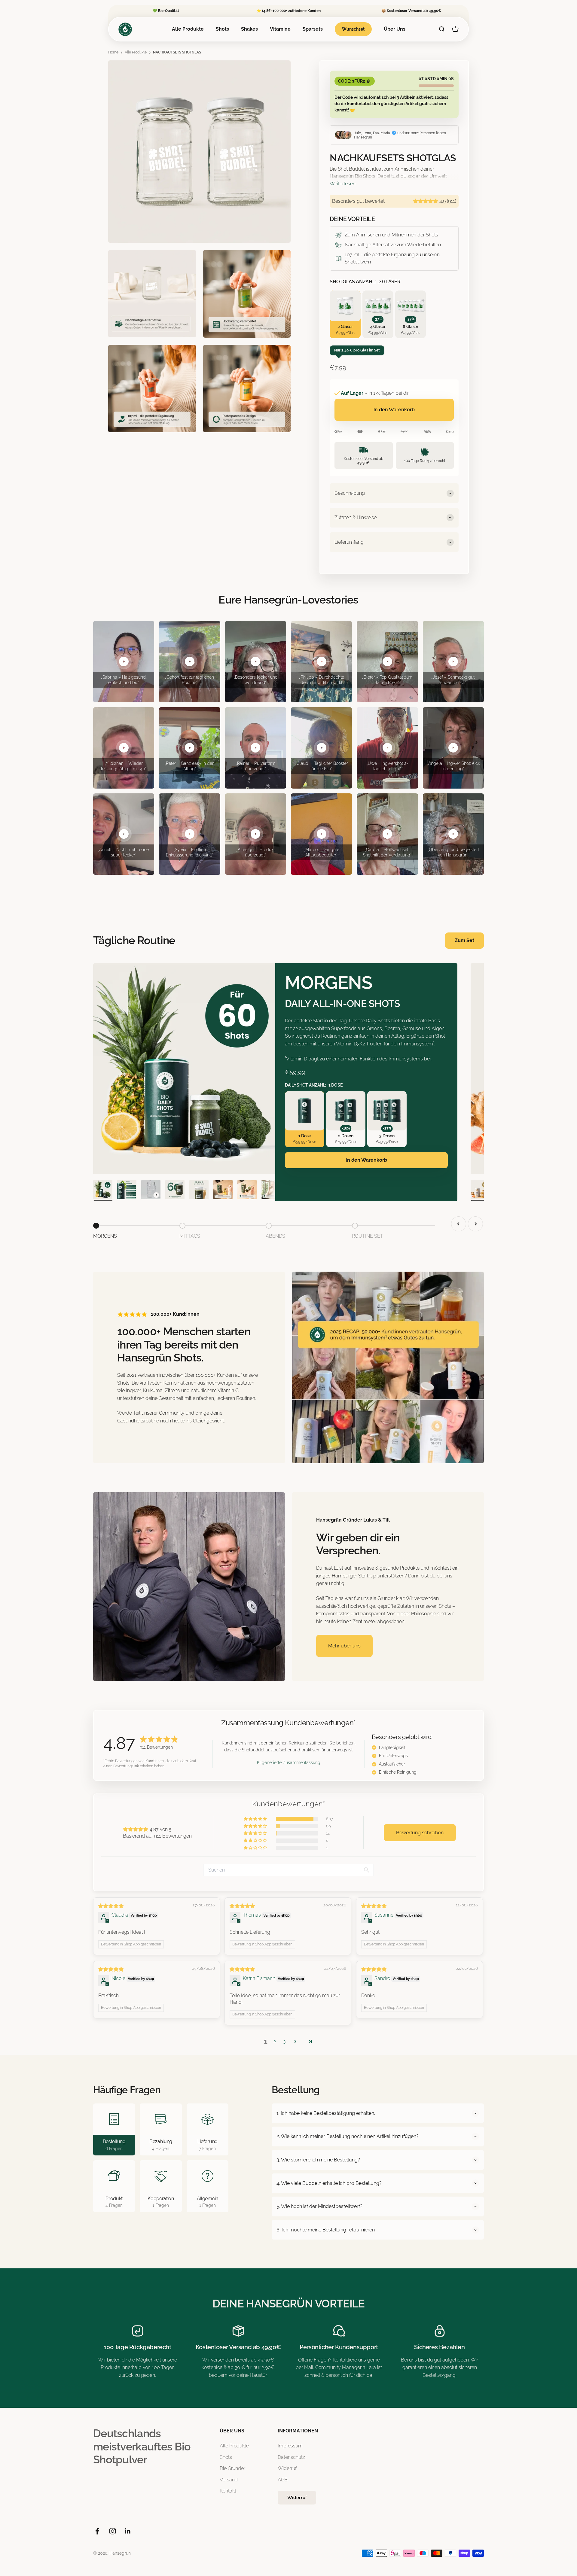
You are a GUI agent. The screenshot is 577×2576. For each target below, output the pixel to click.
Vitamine (280, 29)
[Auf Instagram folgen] (113, 2531)
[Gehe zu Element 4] (175, 1191)
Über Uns (395, 29)
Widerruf (287, 2468)
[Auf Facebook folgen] (97, 2531)
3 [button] (284, 2041)
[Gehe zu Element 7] (247, 1191)
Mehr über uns (344, 1646)
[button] (426, 201)
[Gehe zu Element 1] (103, 1191)
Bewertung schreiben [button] (420, 1833)
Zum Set (464, 940)
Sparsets (313, 29)
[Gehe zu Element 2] (127, 1191)
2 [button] (275, 2041)
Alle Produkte (188, 29)
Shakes (249, 29)
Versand (229, 2480)
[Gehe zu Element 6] (223, 1191)
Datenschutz (291, 2457)
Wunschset (353, 29)
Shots (222, 29)
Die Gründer (232, 2468)
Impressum (290, 2446)
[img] (111, 1906)
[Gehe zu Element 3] (151, 1191)
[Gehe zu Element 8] (271, 1191)
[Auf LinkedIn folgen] (128, 2531)
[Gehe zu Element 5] (199, 1191)
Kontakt (228, 2491)
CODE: (352, 81)
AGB (283, 2480)
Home (113, 52)
